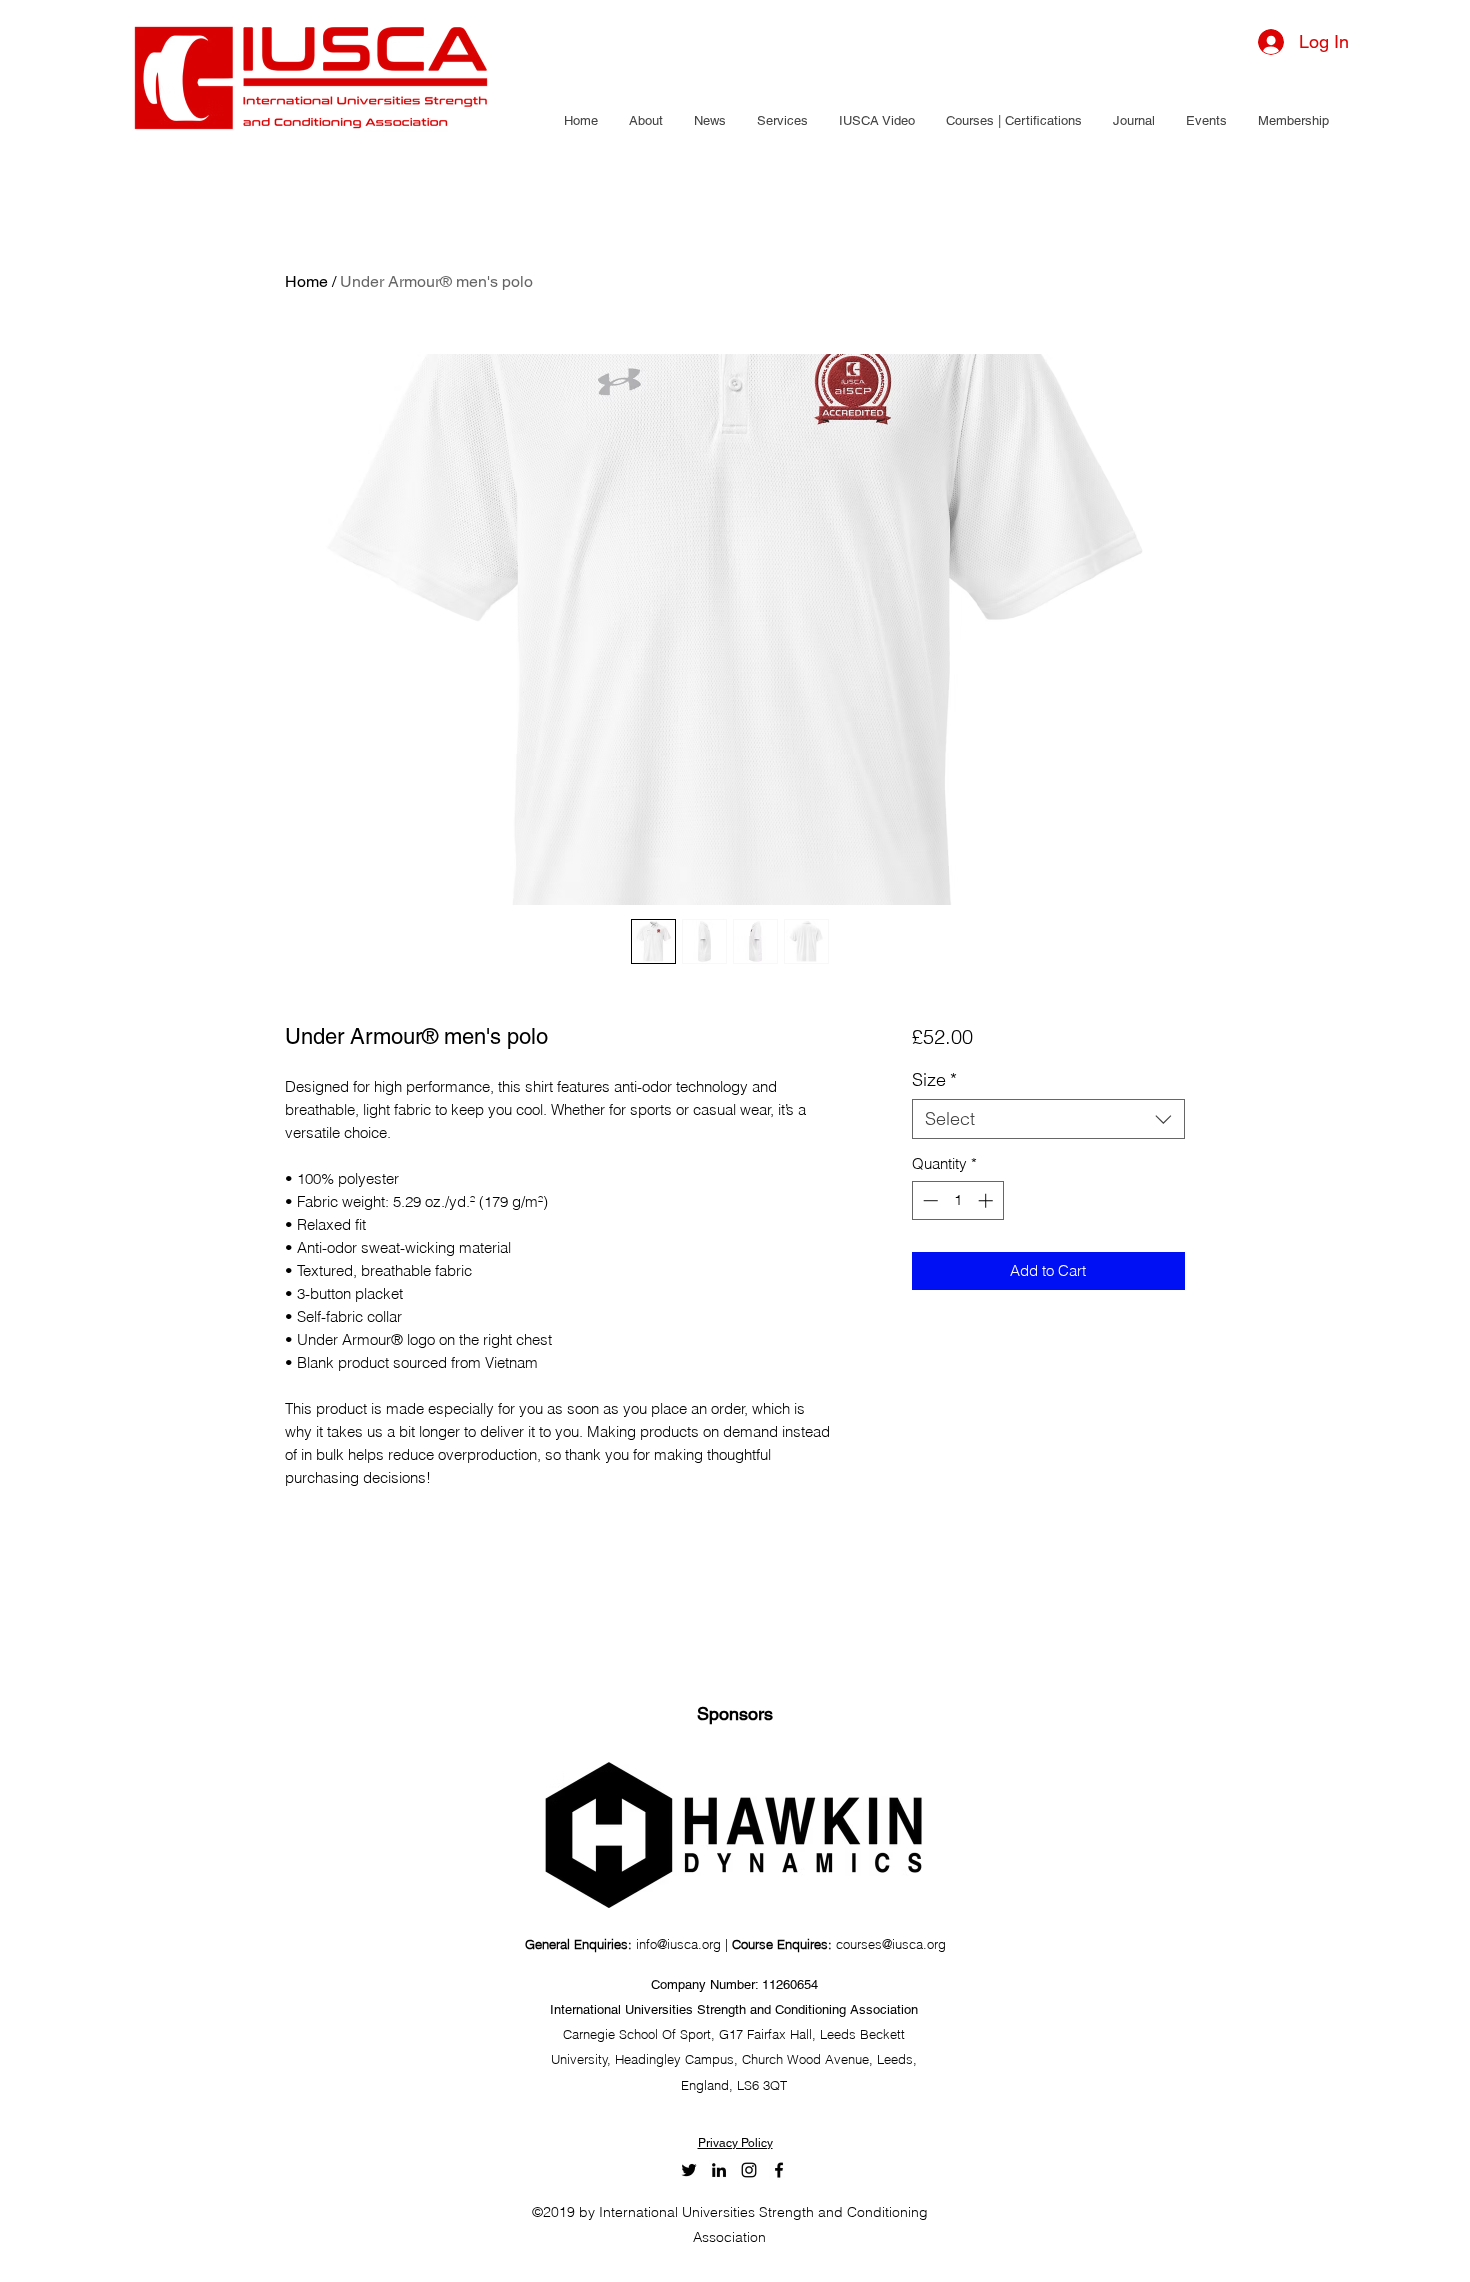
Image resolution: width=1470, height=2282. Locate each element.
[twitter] (689, 2170)
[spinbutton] (957, 1200)
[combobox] (1048, 1119)
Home (306, 281)
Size (934, 1080)
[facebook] (779, 2170)
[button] (645, 121)
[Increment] (987, 1200)
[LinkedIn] (719, 2170)
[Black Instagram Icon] (749, 2170)
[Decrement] (928, 1200)
